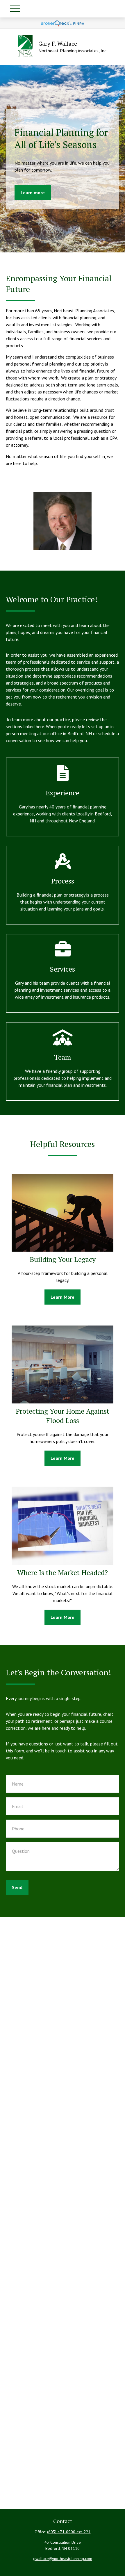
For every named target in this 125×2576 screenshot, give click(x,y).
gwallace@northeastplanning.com (63, 2559)
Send (17, 1887)
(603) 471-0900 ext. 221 (69, 2532)
